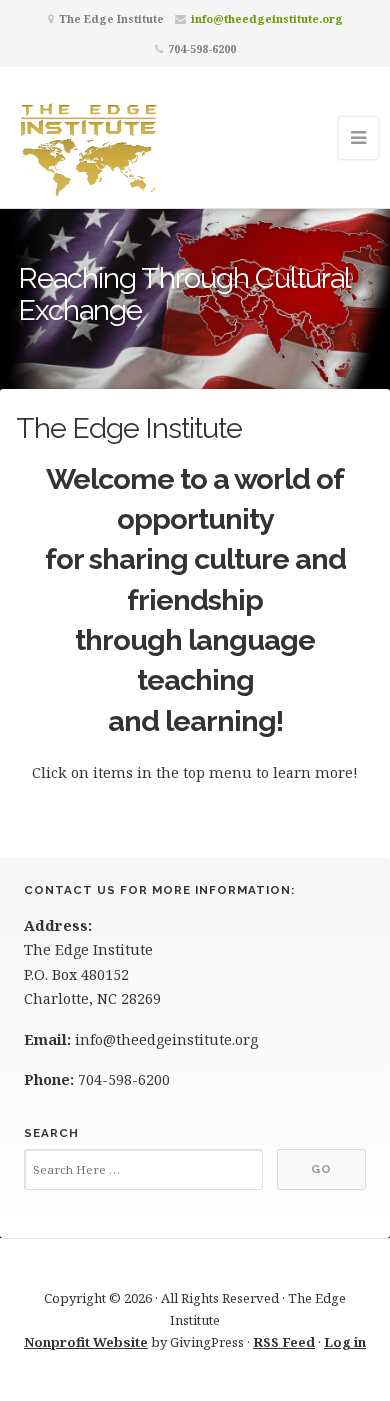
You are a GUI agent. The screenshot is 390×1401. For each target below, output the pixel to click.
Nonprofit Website (86, 1342)
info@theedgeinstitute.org (267, 18)
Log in (345, 1342)
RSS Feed (284, 1342)
